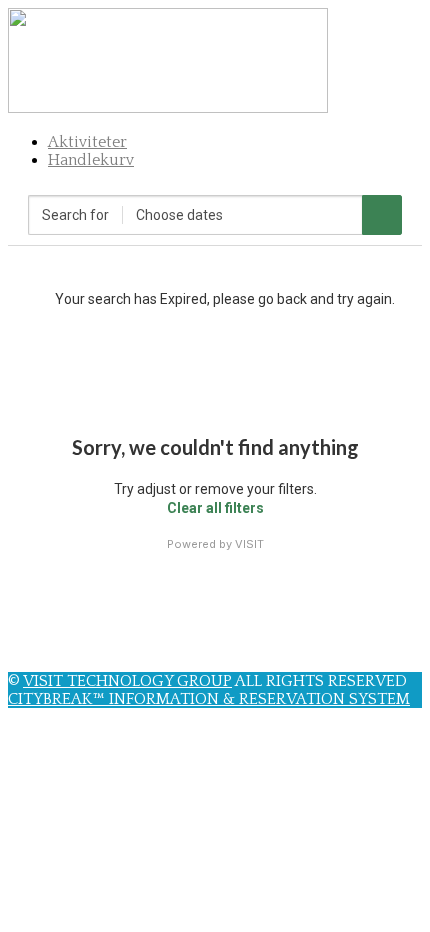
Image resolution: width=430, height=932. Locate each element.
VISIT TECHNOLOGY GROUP (127, 681)
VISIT (249, 544)
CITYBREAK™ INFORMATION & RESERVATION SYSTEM (209, 699)
